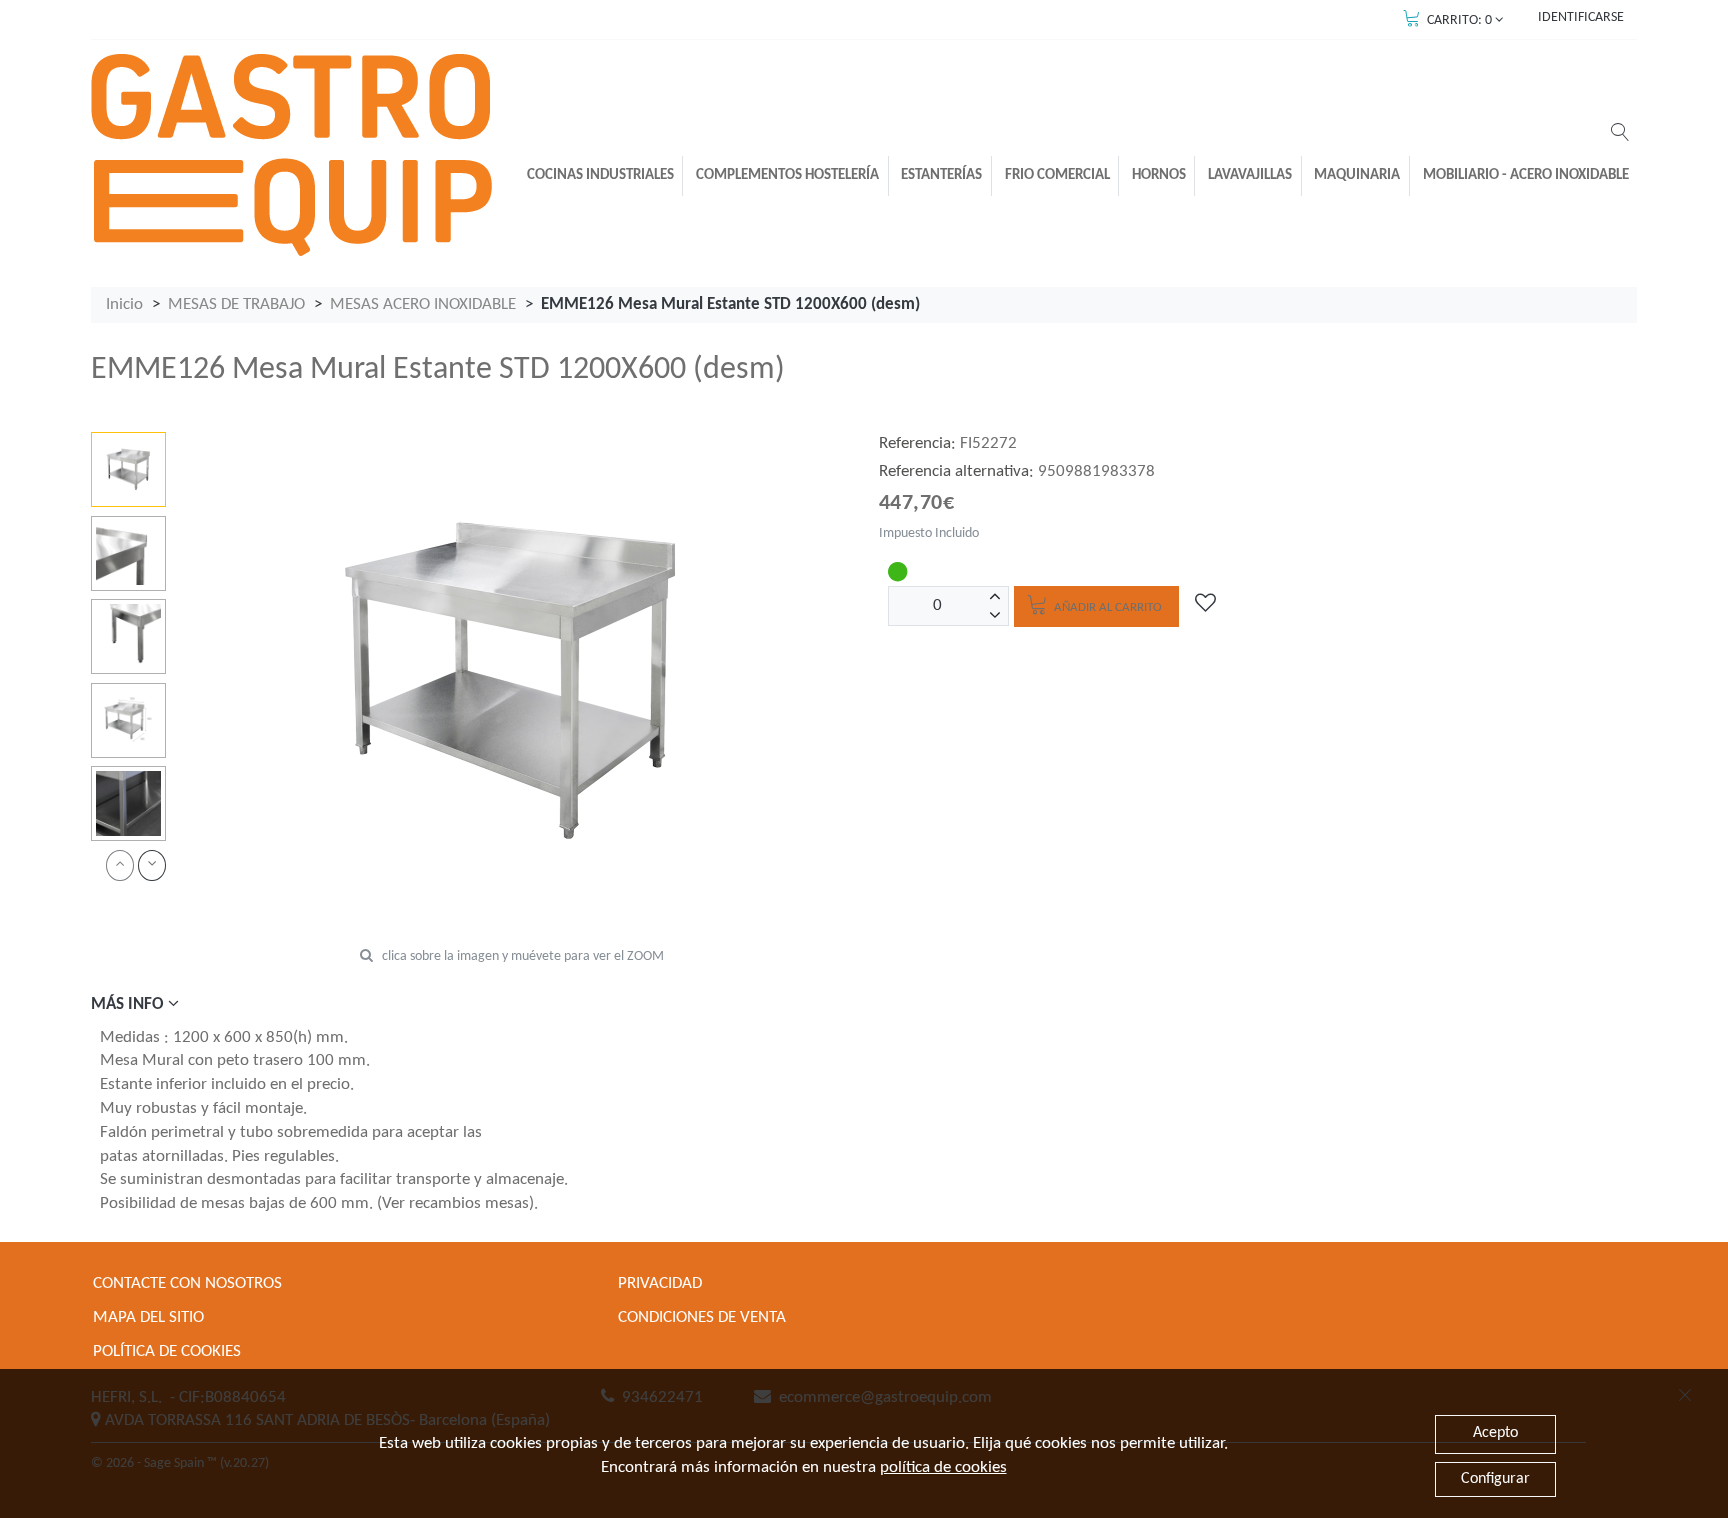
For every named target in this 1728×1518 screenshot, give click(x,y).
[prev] (120, 865)
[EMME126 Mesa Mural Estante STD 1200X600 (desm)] (128, 469)
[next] (152, 865)
